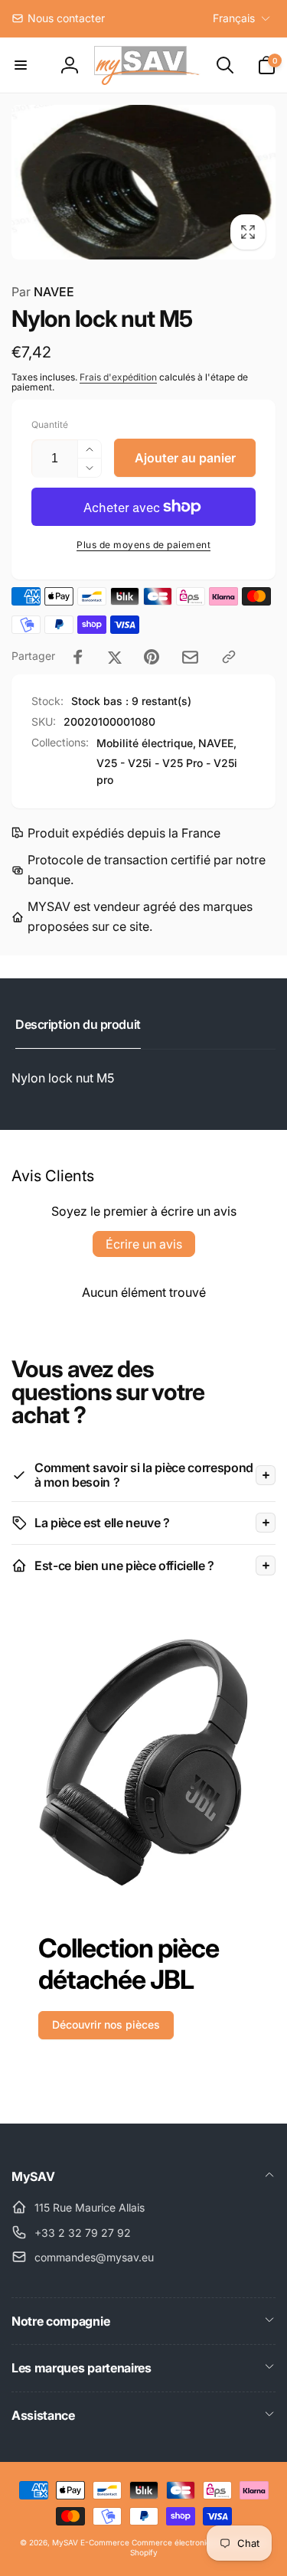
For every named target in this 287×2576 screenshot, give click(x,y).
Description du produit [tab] (78, 1024)
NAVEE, (217, 743)
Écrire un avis (144, 1244)
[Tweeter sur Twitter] (115, 657)
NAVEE (43, 292)
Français (234, 18)
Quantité (50, 424)
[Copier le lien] (229, 657)
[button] (21, 65)
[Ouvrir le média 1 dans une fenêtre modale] (143, 182)
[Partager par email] (190, 657)
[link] (58, 18)
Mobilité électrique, (146, 743)
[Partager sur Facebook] (78, 657)
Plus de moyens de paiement (143, 545)
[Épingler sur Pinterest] (152, 657)
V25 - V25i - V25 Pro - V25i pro (167, 771)
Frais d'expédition (118, 377)
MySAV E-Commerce (91, 2542)
